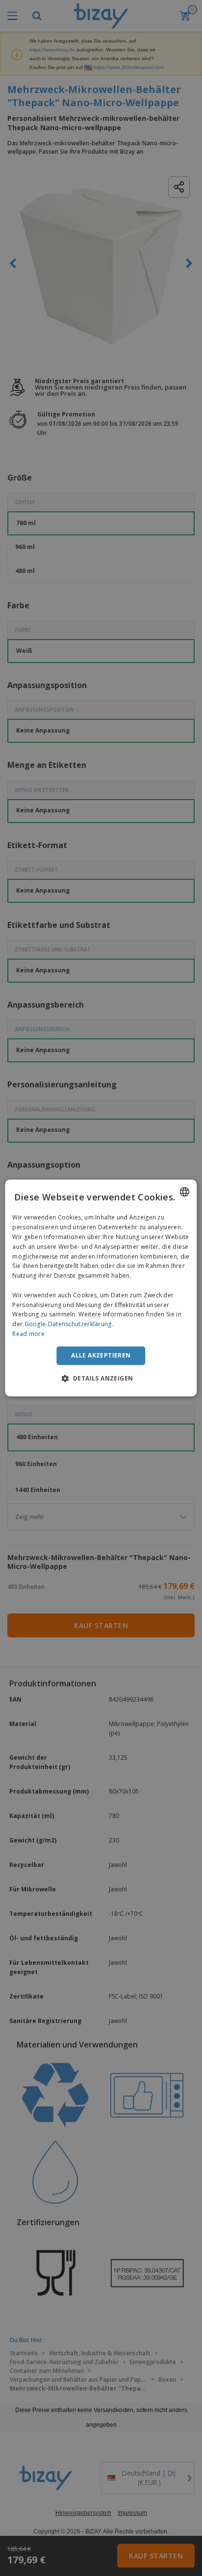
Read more (28, 1334)
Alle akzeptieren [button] (101, 1355)
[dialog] (101, 1288)
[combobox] (185, 1192)
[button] (101, 1379)
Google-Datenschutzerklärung (68, 1324)
